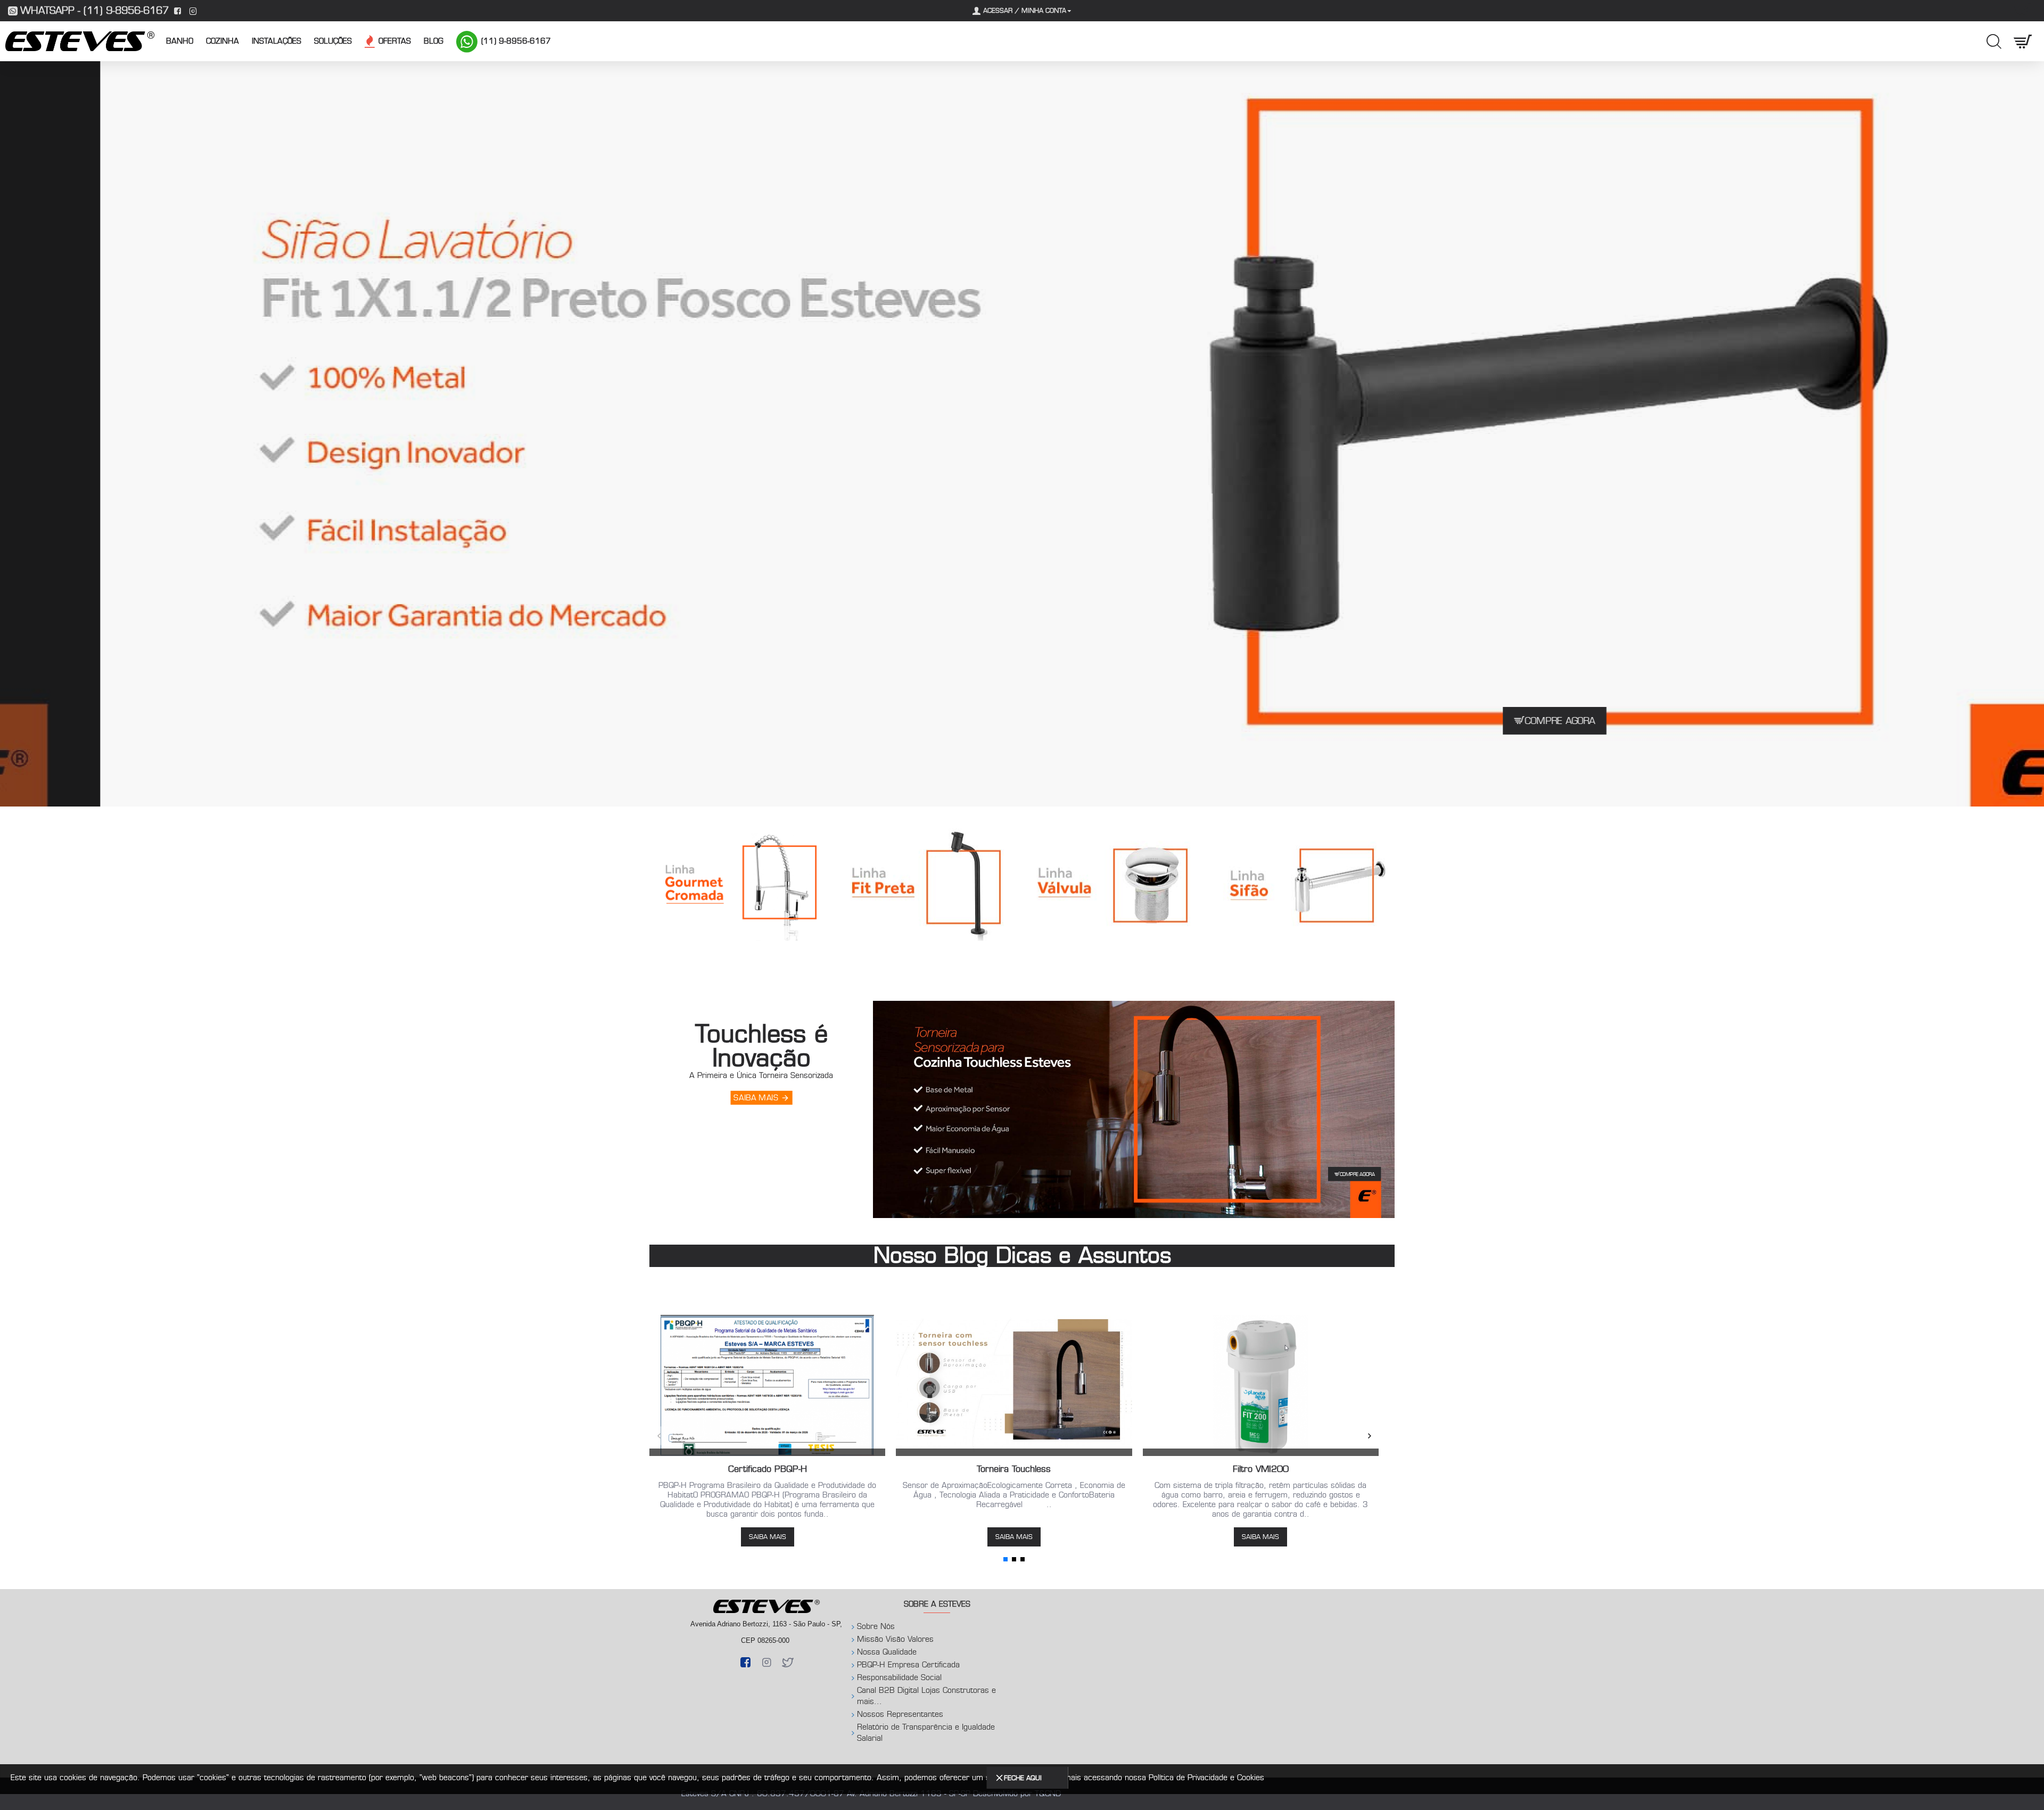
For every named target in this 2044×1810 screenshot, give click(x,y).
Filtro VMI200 (1261, 1469)
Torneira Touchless (1014, 1469)
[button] (659, 1436)
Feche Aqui (1023, 1778)
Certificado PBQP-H (768, 1469)
